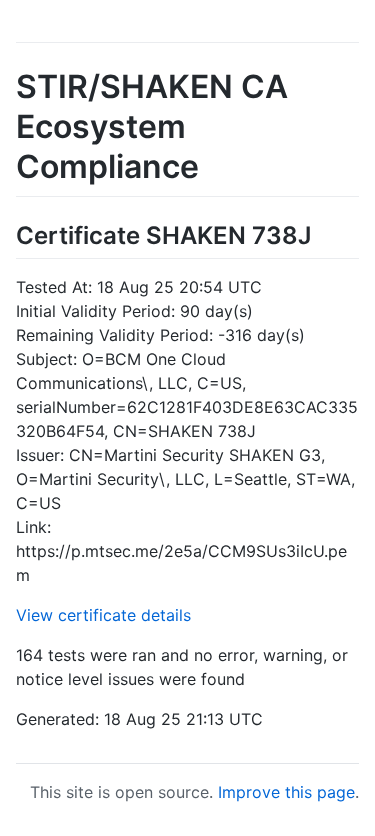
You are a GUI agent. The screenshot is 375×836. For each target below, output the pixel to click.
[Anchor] (323, 233)
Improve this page (286, 792)
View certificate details (103, 615)
